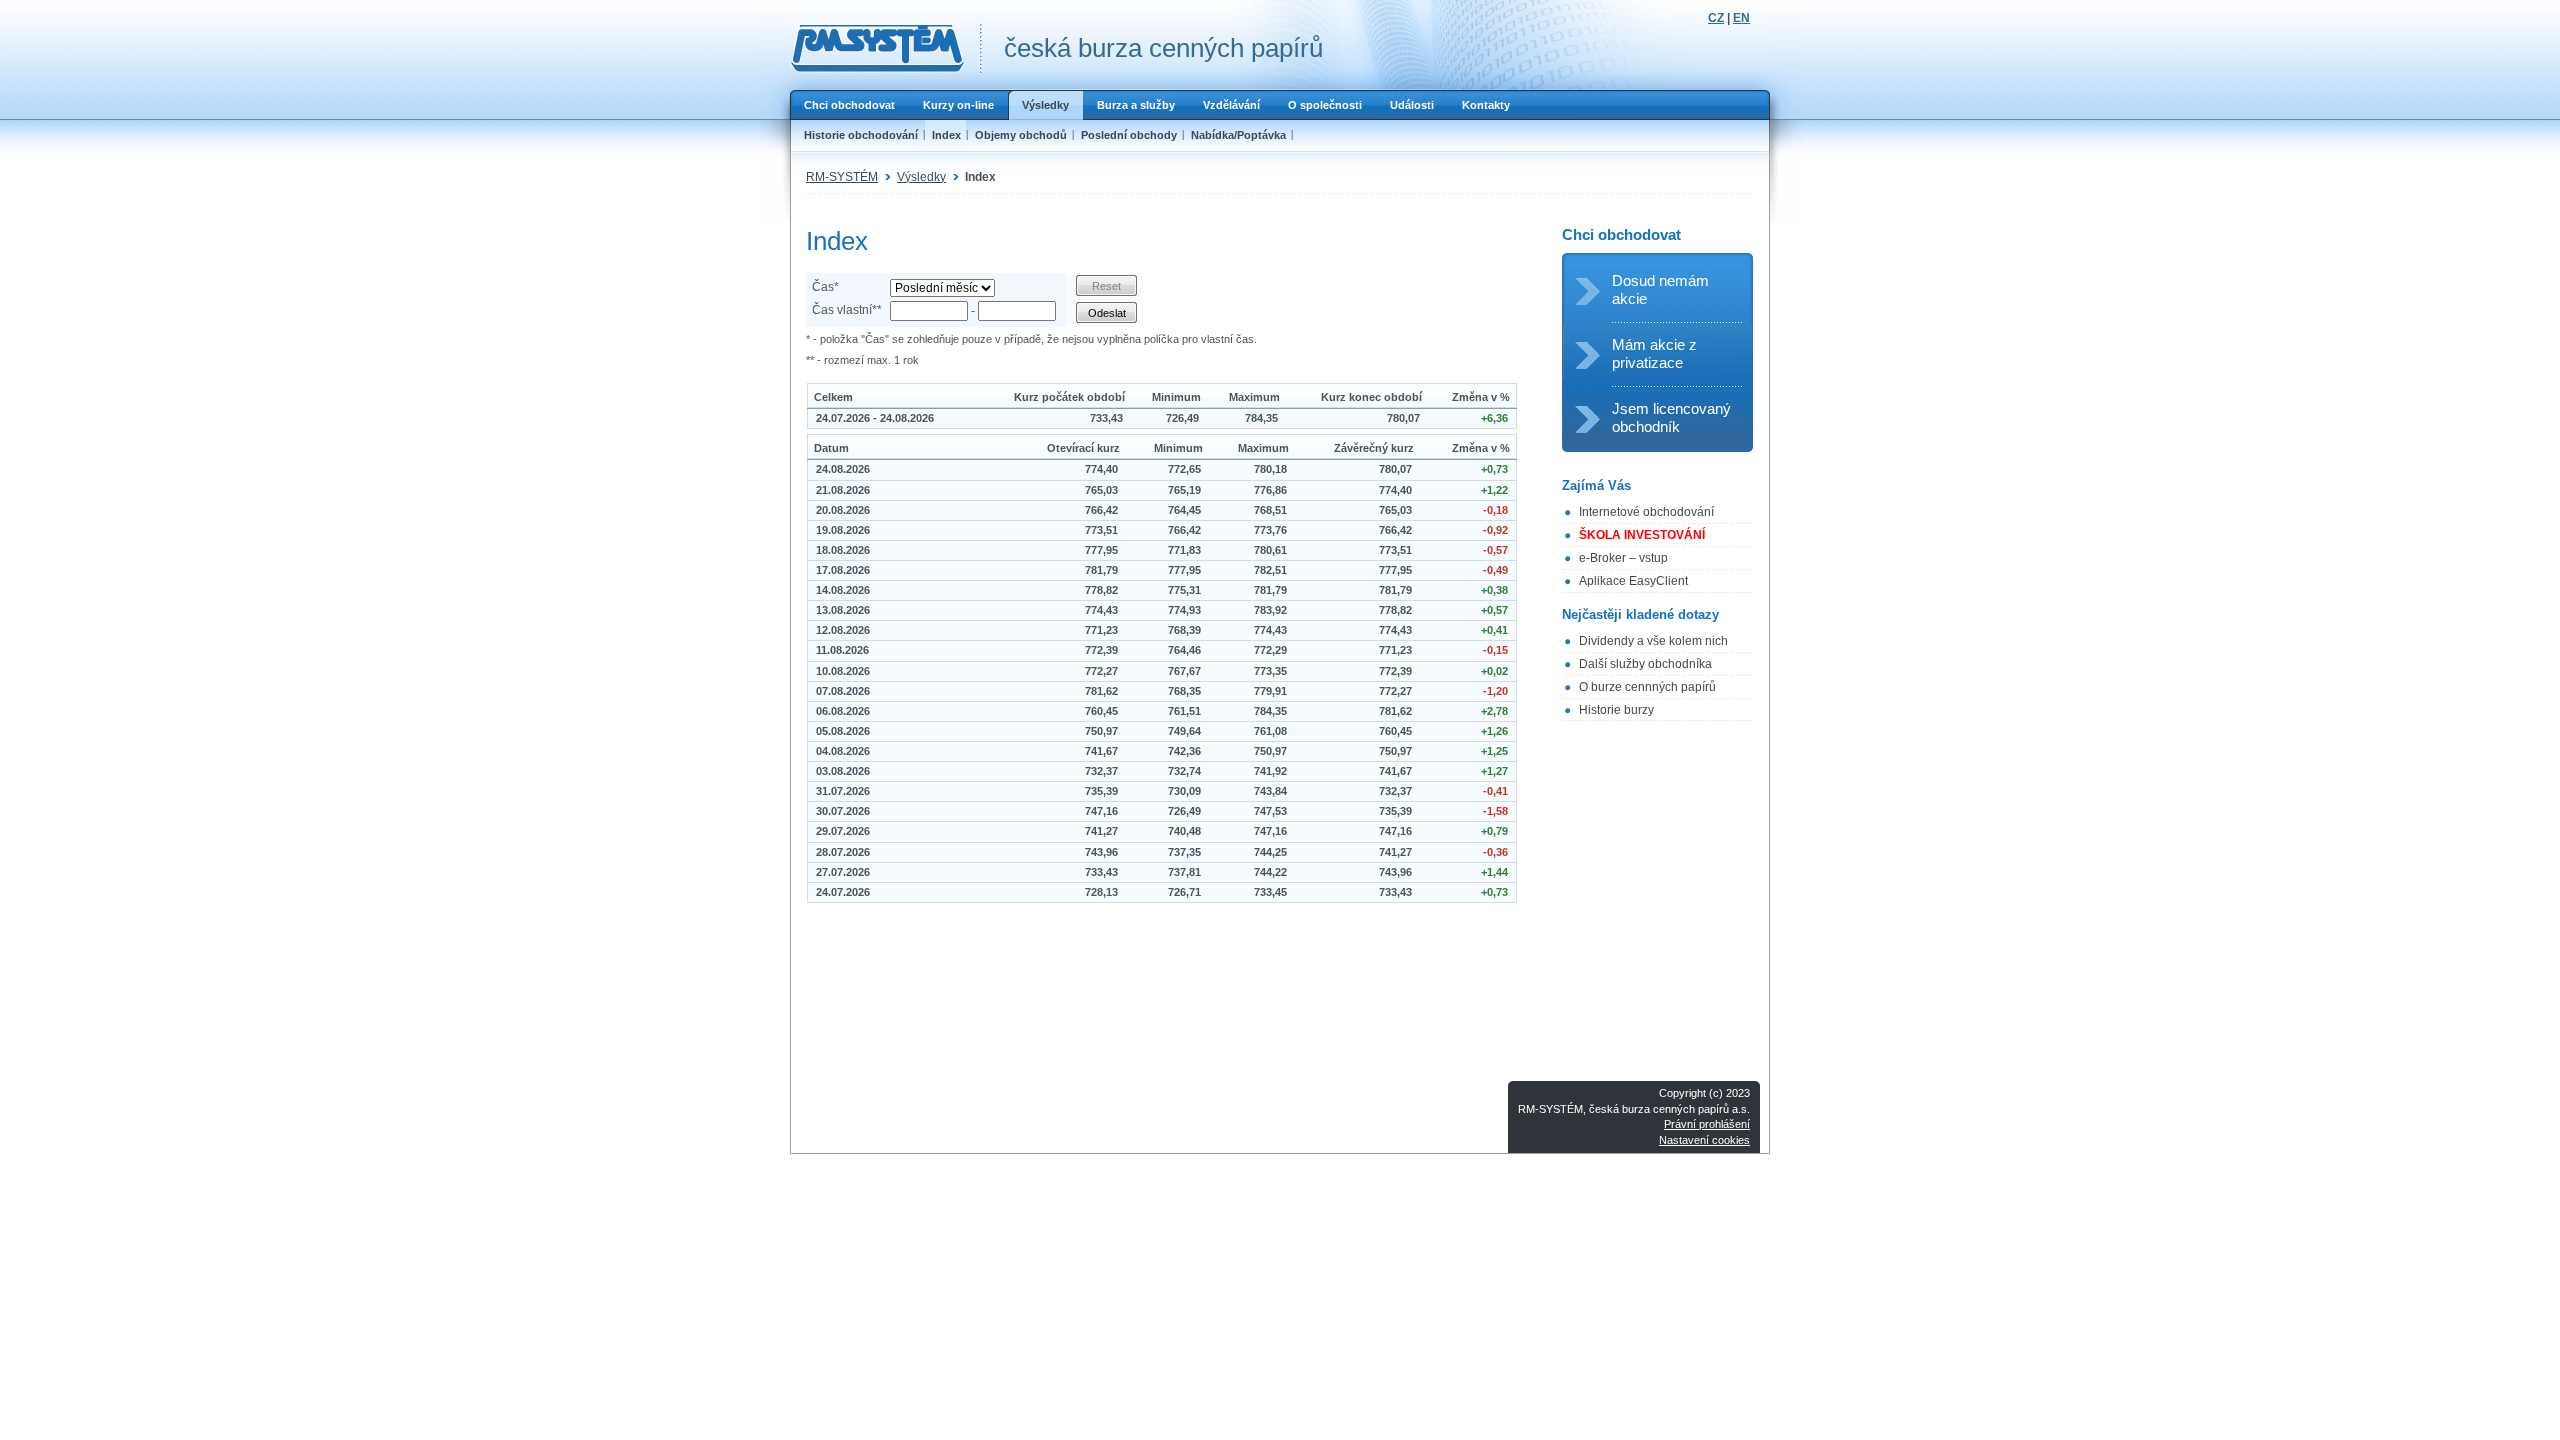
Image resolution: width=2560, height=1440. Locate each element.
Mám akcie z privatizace (1654, 353)
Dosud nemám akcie (1660, 289)
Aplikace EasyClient (1633, 581)
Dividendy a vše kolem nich (1653, 641)
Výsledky (1045, 105)
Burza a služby (1136, 105)
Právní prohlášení (1707, 1124)
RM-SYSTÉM (842, 177)
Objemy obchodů (1021, 135)
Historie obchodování (861, 135)
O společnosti (1325, 105)
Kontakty (1486, 105)
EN (1741, 18)
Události (1412, 105)
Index (946, 135)
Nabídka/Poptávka (1238, 135)
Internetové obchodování (1646, 512)
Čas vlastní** (847, 310)
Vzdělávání (1231, 105)
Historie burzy (1616, 710)
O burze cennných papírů (1647, 687)
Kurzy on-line (958, 105)
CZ (1716, 18)
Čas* (825, 287)
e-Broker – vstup (1623, 558)
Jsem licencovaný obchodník (1671, 417)
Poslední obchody (1129, 135)
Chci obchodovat (849, 105)
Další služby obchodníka (1645, 664)
